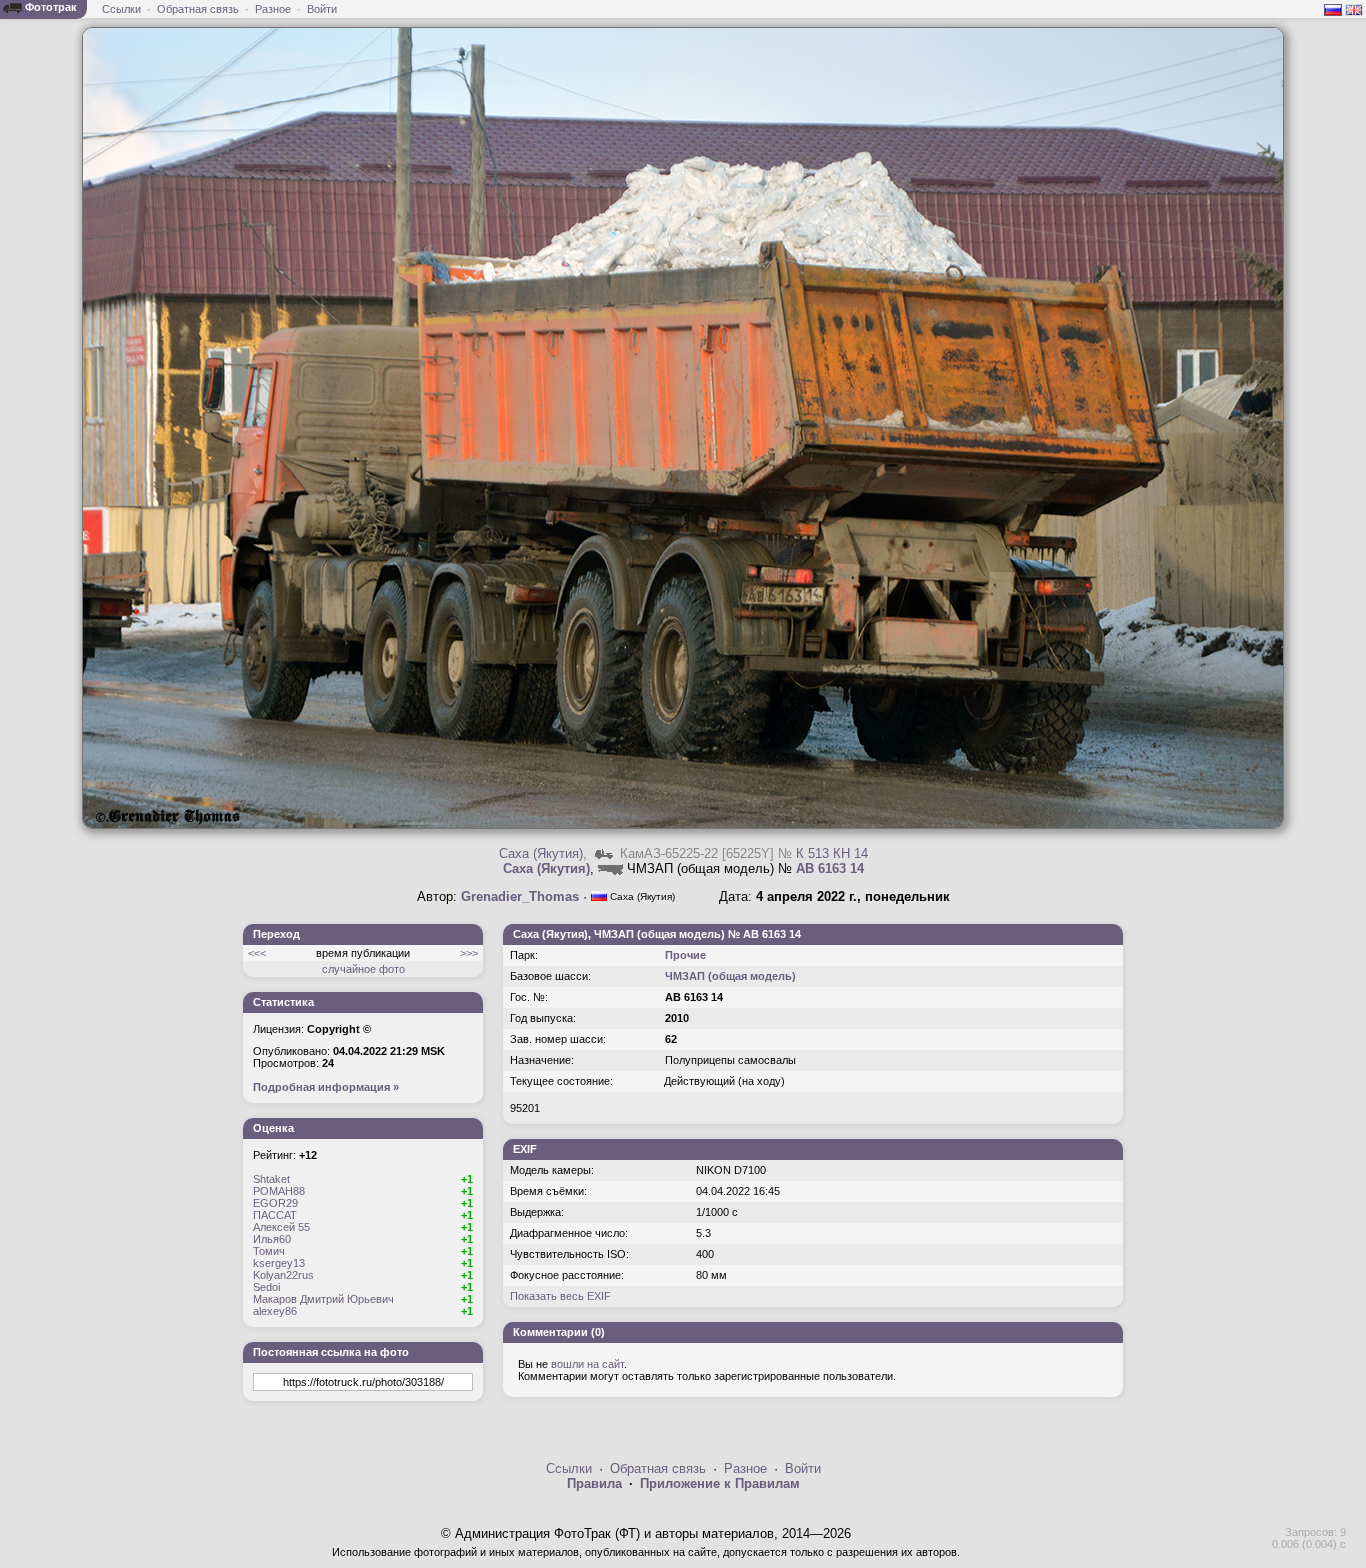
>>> (469, 953)
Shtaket (271, 1179)
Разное (273, 9)
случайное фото (363, 969)
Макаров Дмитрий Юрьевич (323, 1299)
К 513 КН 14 (832, 853)
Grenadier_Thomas (520, 896)
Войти (322, 9)
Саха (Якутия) (541, 853)
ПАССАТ (275, 1215)
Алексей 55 (281, 1227)
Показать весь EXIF (560, 1296)
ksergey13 (279, 1263)
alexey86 (275, 1311)
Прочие (685, 955)
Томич (269, 1251)
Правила (594, 1483)
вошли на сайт (587, 1364)
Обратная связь (198, 9)
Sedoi (266, 1287)
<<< (257, 953)
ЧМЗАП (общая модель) (730, 976)
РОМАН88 (279, 1191)
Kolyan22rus (283, 1275)
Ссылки (121, 9)
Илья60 (272, 1239)
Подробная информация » (326, 1087)
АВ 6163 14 (830, 868)
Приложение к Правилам (720, 1483)
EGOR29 (275, 1203)
